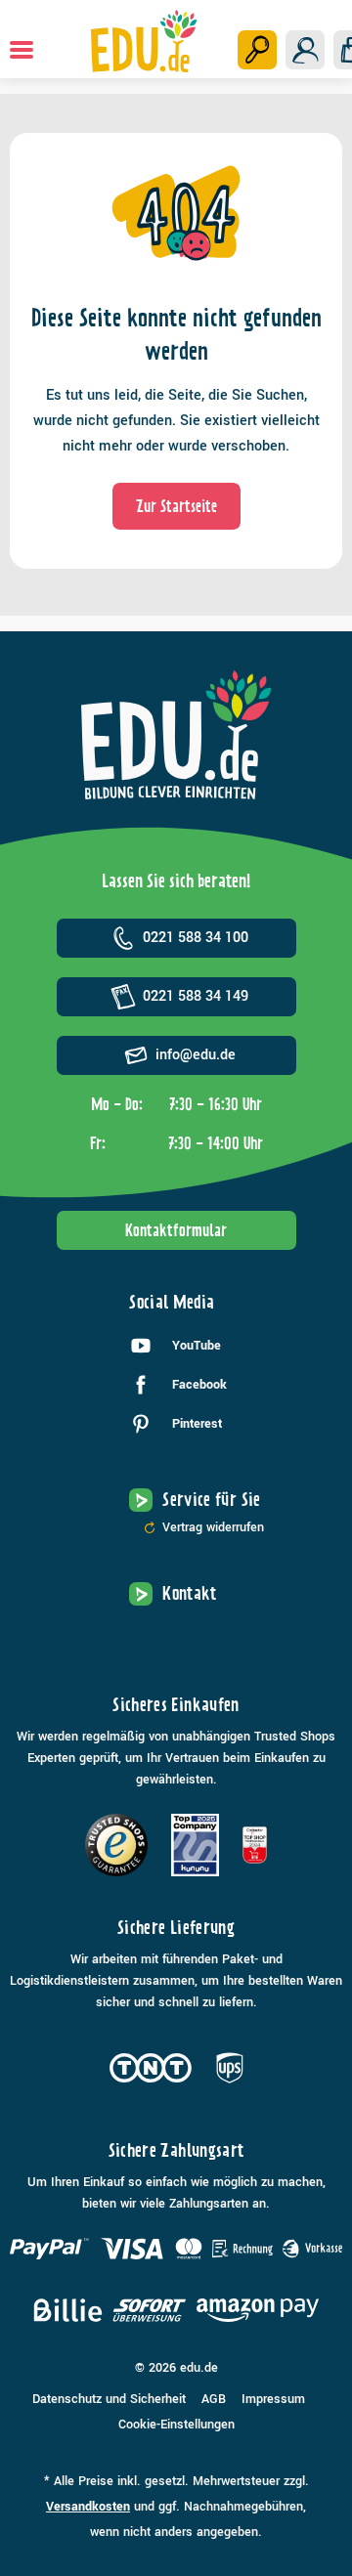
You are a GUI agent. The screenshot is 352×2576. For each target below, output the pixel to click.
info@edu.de (196, 1055)
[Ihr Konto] (305, 50)
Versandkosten (88, 2507)
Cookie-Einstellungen (176, 2425)
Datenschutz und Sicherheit (109, 2399)
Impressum (273, 2399)
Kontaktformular (176, 1230)
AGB (214, 2399)
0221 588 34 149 (196, 996)
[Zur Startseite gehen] (143, 41)
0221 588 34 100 (196, 938)
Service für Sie (211, 1500)
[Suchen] (257, 50)
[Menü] (22, 50)
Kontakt (190, 1593)
